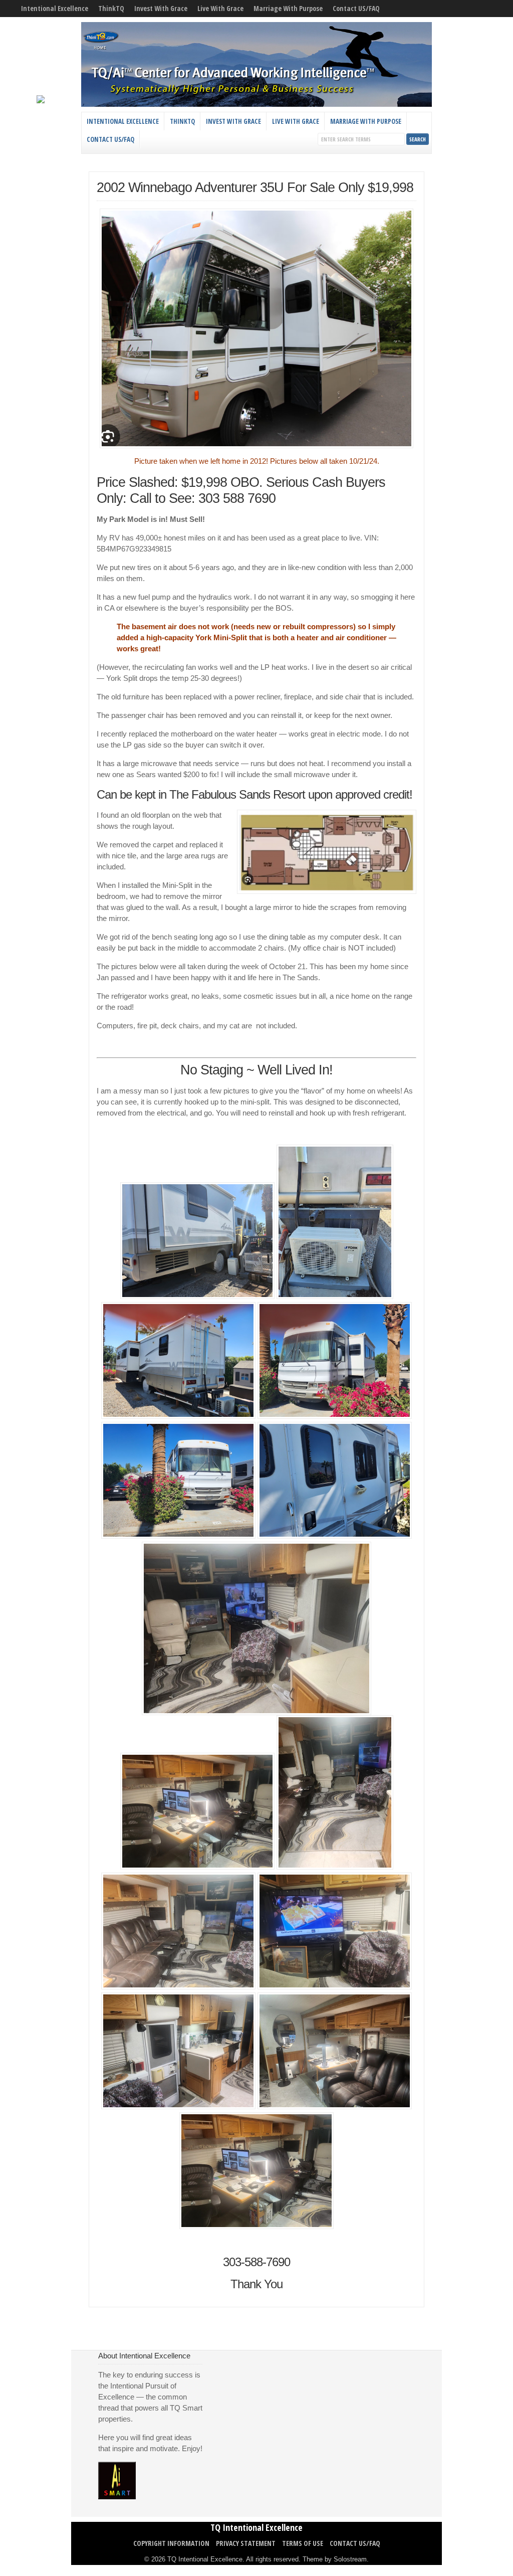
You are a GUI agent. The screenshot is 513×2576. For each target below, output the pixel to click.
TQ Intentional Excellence (256, 2527)
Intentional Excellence (55, 8)
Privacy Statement (246, 2543)
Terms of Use (303, 2543)
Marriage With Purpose (288, 8)
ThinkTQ (111, 8)
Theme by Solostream (335, 2559)
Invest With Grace (161, 8)
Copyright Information (171, 2543)
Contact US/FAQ (356, 8)
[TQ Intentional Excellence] (256, 104)
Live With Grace (220, 8)
